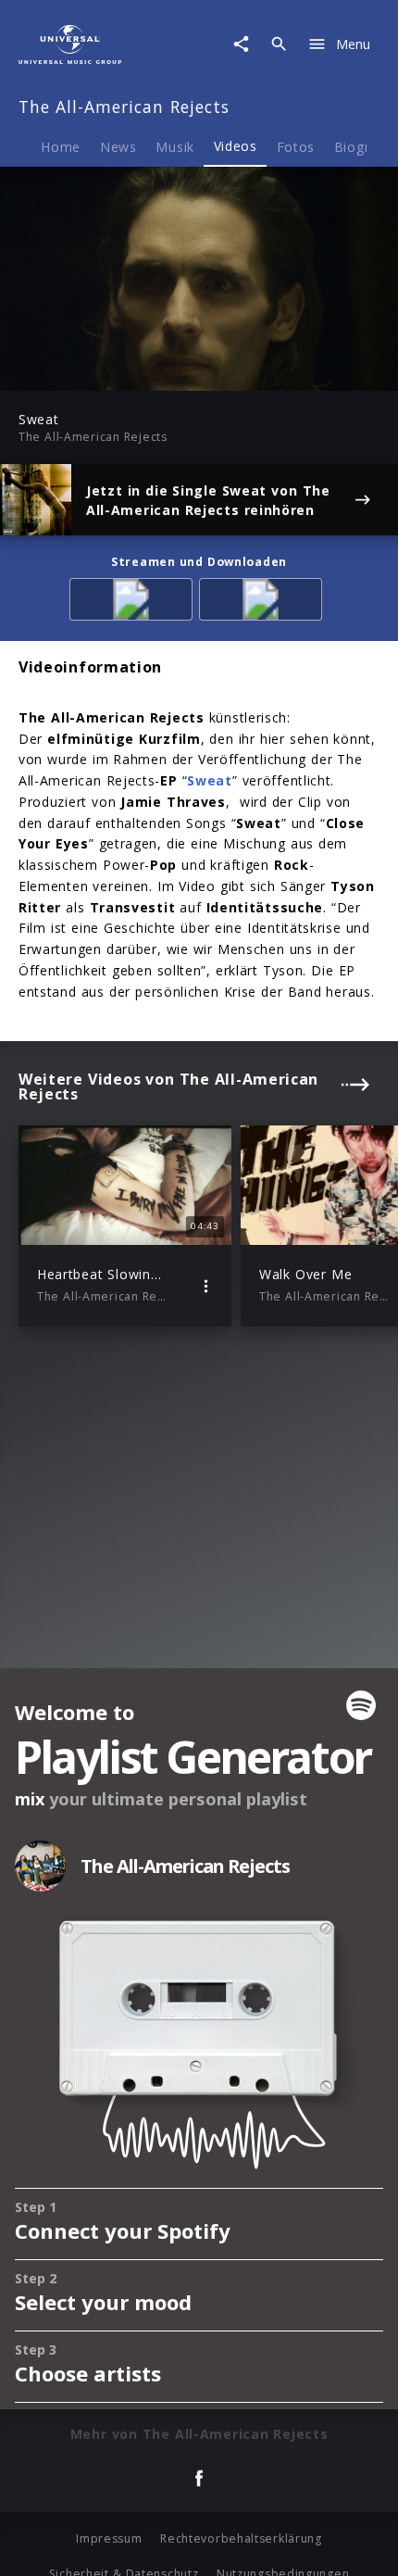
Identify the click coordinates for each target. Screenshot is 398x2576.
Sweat (210, 780)
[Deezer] (264, 603)
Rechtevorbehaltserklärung (241, 2538)
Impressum (109, 2538)
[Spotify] (134, 603)
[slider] (138, 371)
